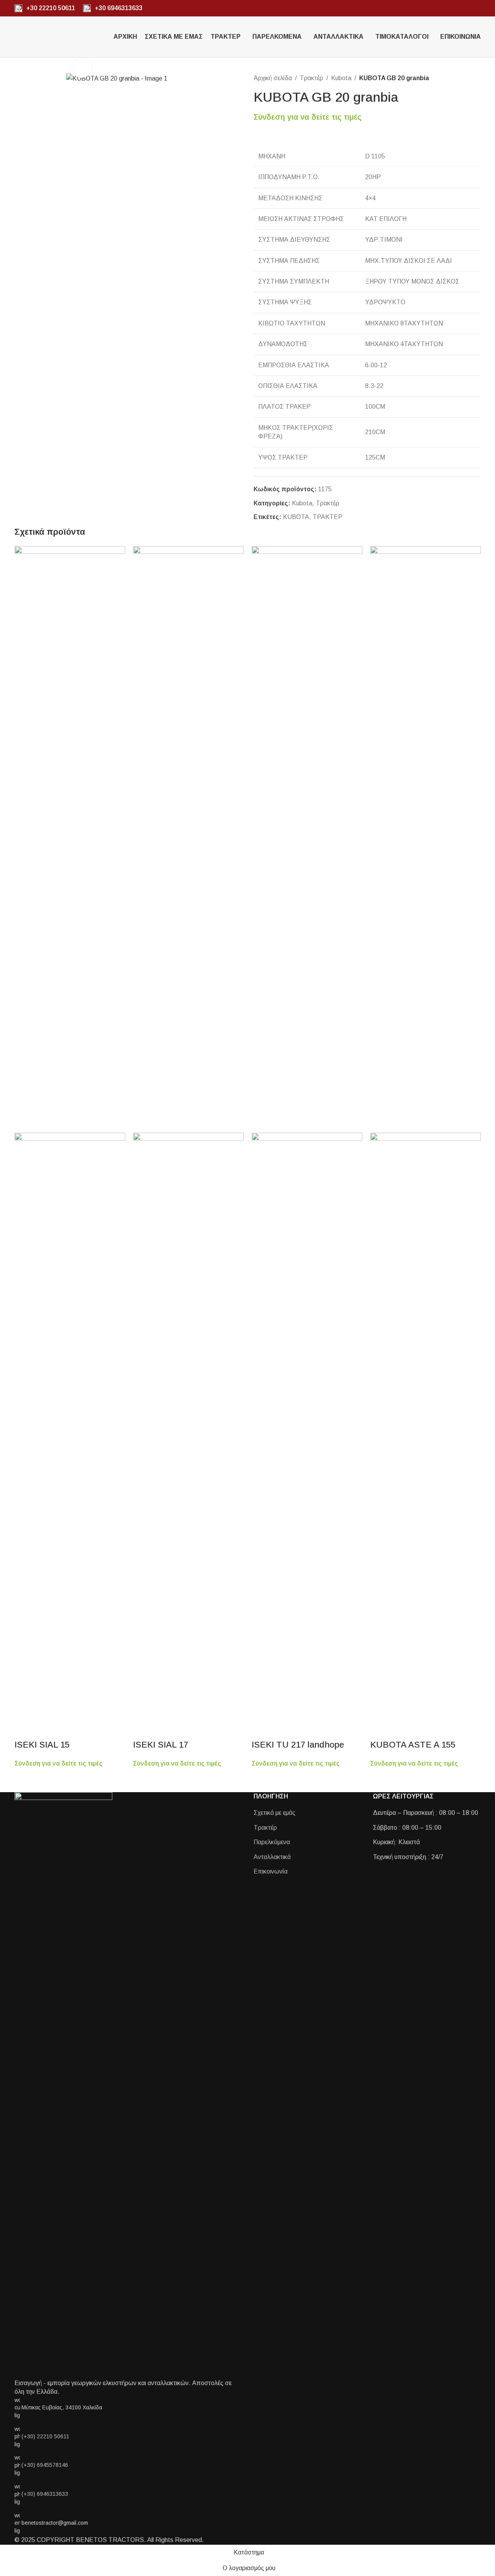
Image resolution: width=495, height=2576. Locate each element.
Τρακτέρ (311, 78)
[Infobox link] (45, 8)
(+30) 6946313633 (45, 2494)
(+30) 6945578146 (45, 2465)
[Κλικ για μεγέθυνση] (82, 68)
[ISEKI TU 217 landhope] (307, 839)
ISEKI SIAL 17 (161, 1745)
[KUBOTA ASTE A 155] (426, 839)
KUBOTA (296, 517)
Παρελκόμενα (272, 1842)
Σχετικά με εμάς (274, 1813)
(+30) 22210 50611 (45, 2436)
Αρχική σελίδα (273, 78)
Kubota (341, 78)
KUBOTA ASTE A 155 (413, 1745)
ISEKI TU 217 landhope (298, 1745)
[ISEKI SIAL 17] (188, 839)
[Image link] (63, 2085)
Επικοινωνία (271, 1871)
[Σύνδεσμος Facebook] (467, 8)
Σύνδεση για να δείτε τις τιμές (308, 117)
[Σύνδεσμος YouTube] (476, 8)
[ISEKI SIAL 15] (70, 839)
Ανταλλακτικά (272, 1857)
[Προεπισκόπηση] (24, 1729)
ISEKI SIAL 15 (42, 1745)
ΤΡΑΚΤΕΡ (328, 517)
